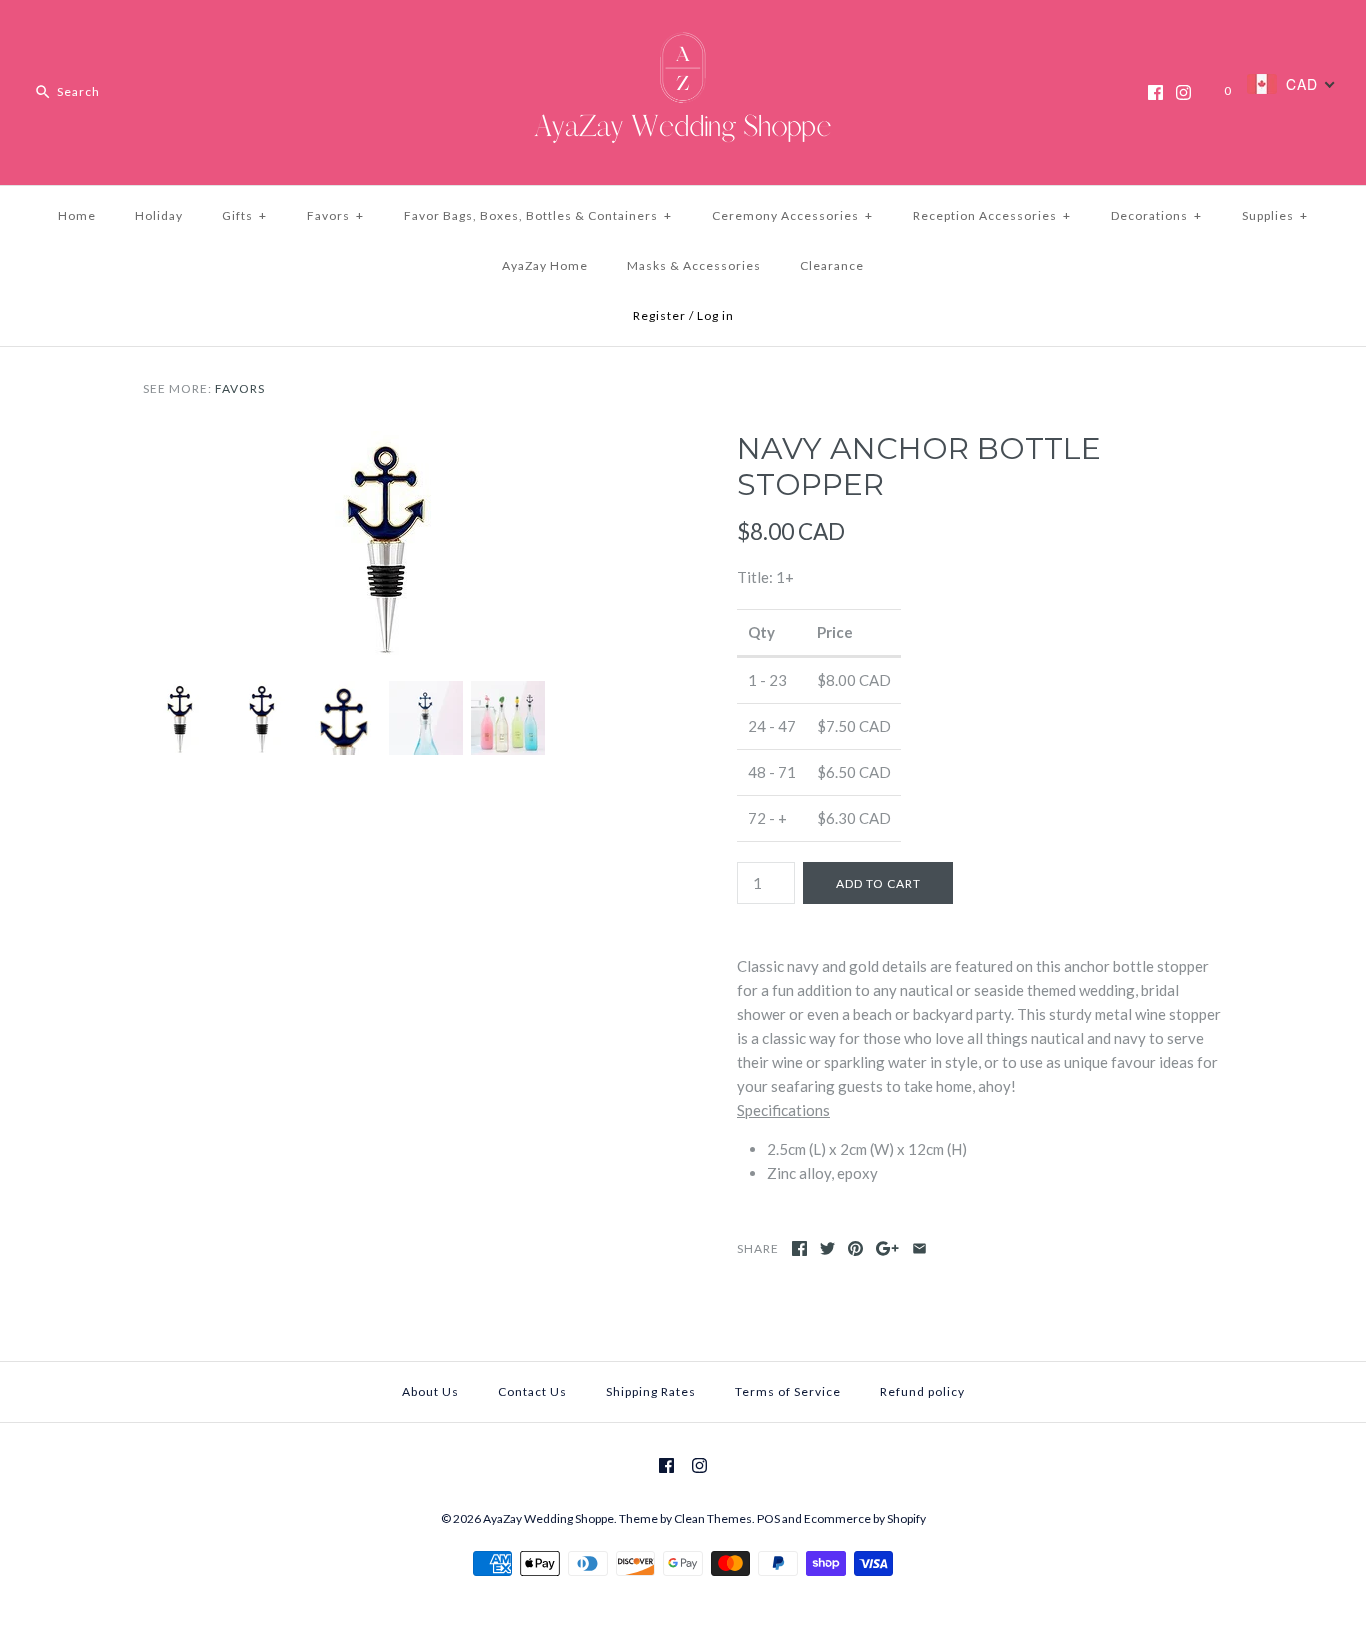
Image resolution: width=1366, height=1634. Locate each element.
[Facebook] (1155, 92)
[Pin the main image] (855, 1248)
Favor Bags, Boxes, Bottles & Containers (538, 215)
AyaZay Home (545, 265)
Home (77, 215)
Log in (715, 315)
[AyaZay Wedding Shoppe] (683, 32)
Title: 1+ (765, 577)
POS (768, 1518)
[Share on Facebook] (799, 1248)
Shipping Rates (651, 1391)
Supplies (1275, 215)
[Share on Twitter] (827, 1248)
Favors (335, 215)
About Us (430, 1391)
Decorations (1156, 215)
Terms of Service (788, 1391)
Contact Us (532, 1391)
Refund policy (922, 1391)
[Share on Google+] (887, 1248)
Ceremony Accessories (792, 215)
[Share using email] (919, 1248)
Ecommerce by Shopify (865, 1518)
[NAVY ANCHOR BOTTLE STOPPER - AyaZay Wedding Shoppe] (386, 443)
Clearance (832, 265)
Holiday (159, 215)
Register (659, 315)
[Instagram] (1183, 92)
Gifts (244, 215)
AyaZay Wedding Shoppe (548, 1518)
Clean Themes (713, 1518)
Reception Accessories (992, 215)
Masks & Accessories (694, 265)
